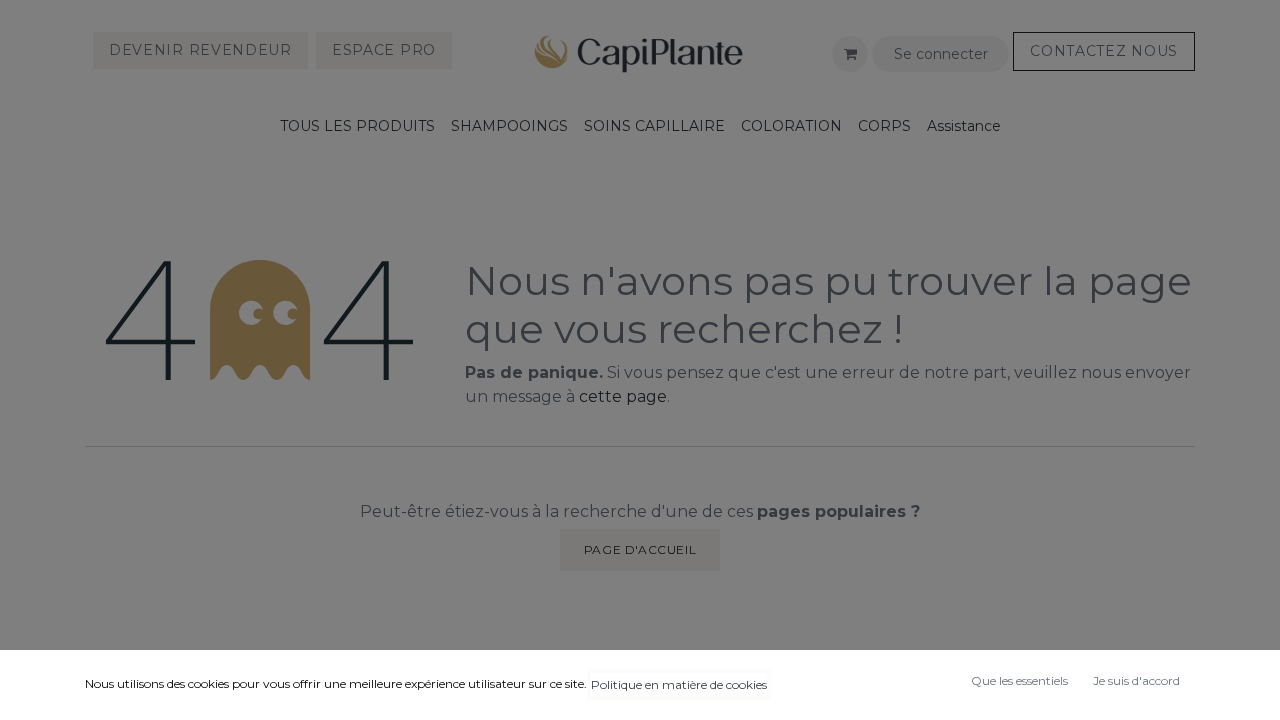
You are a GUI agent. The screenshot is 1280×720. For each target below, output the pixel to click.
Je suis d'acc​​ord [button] (1136, 680)
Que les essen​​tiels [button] (1019, 680)
